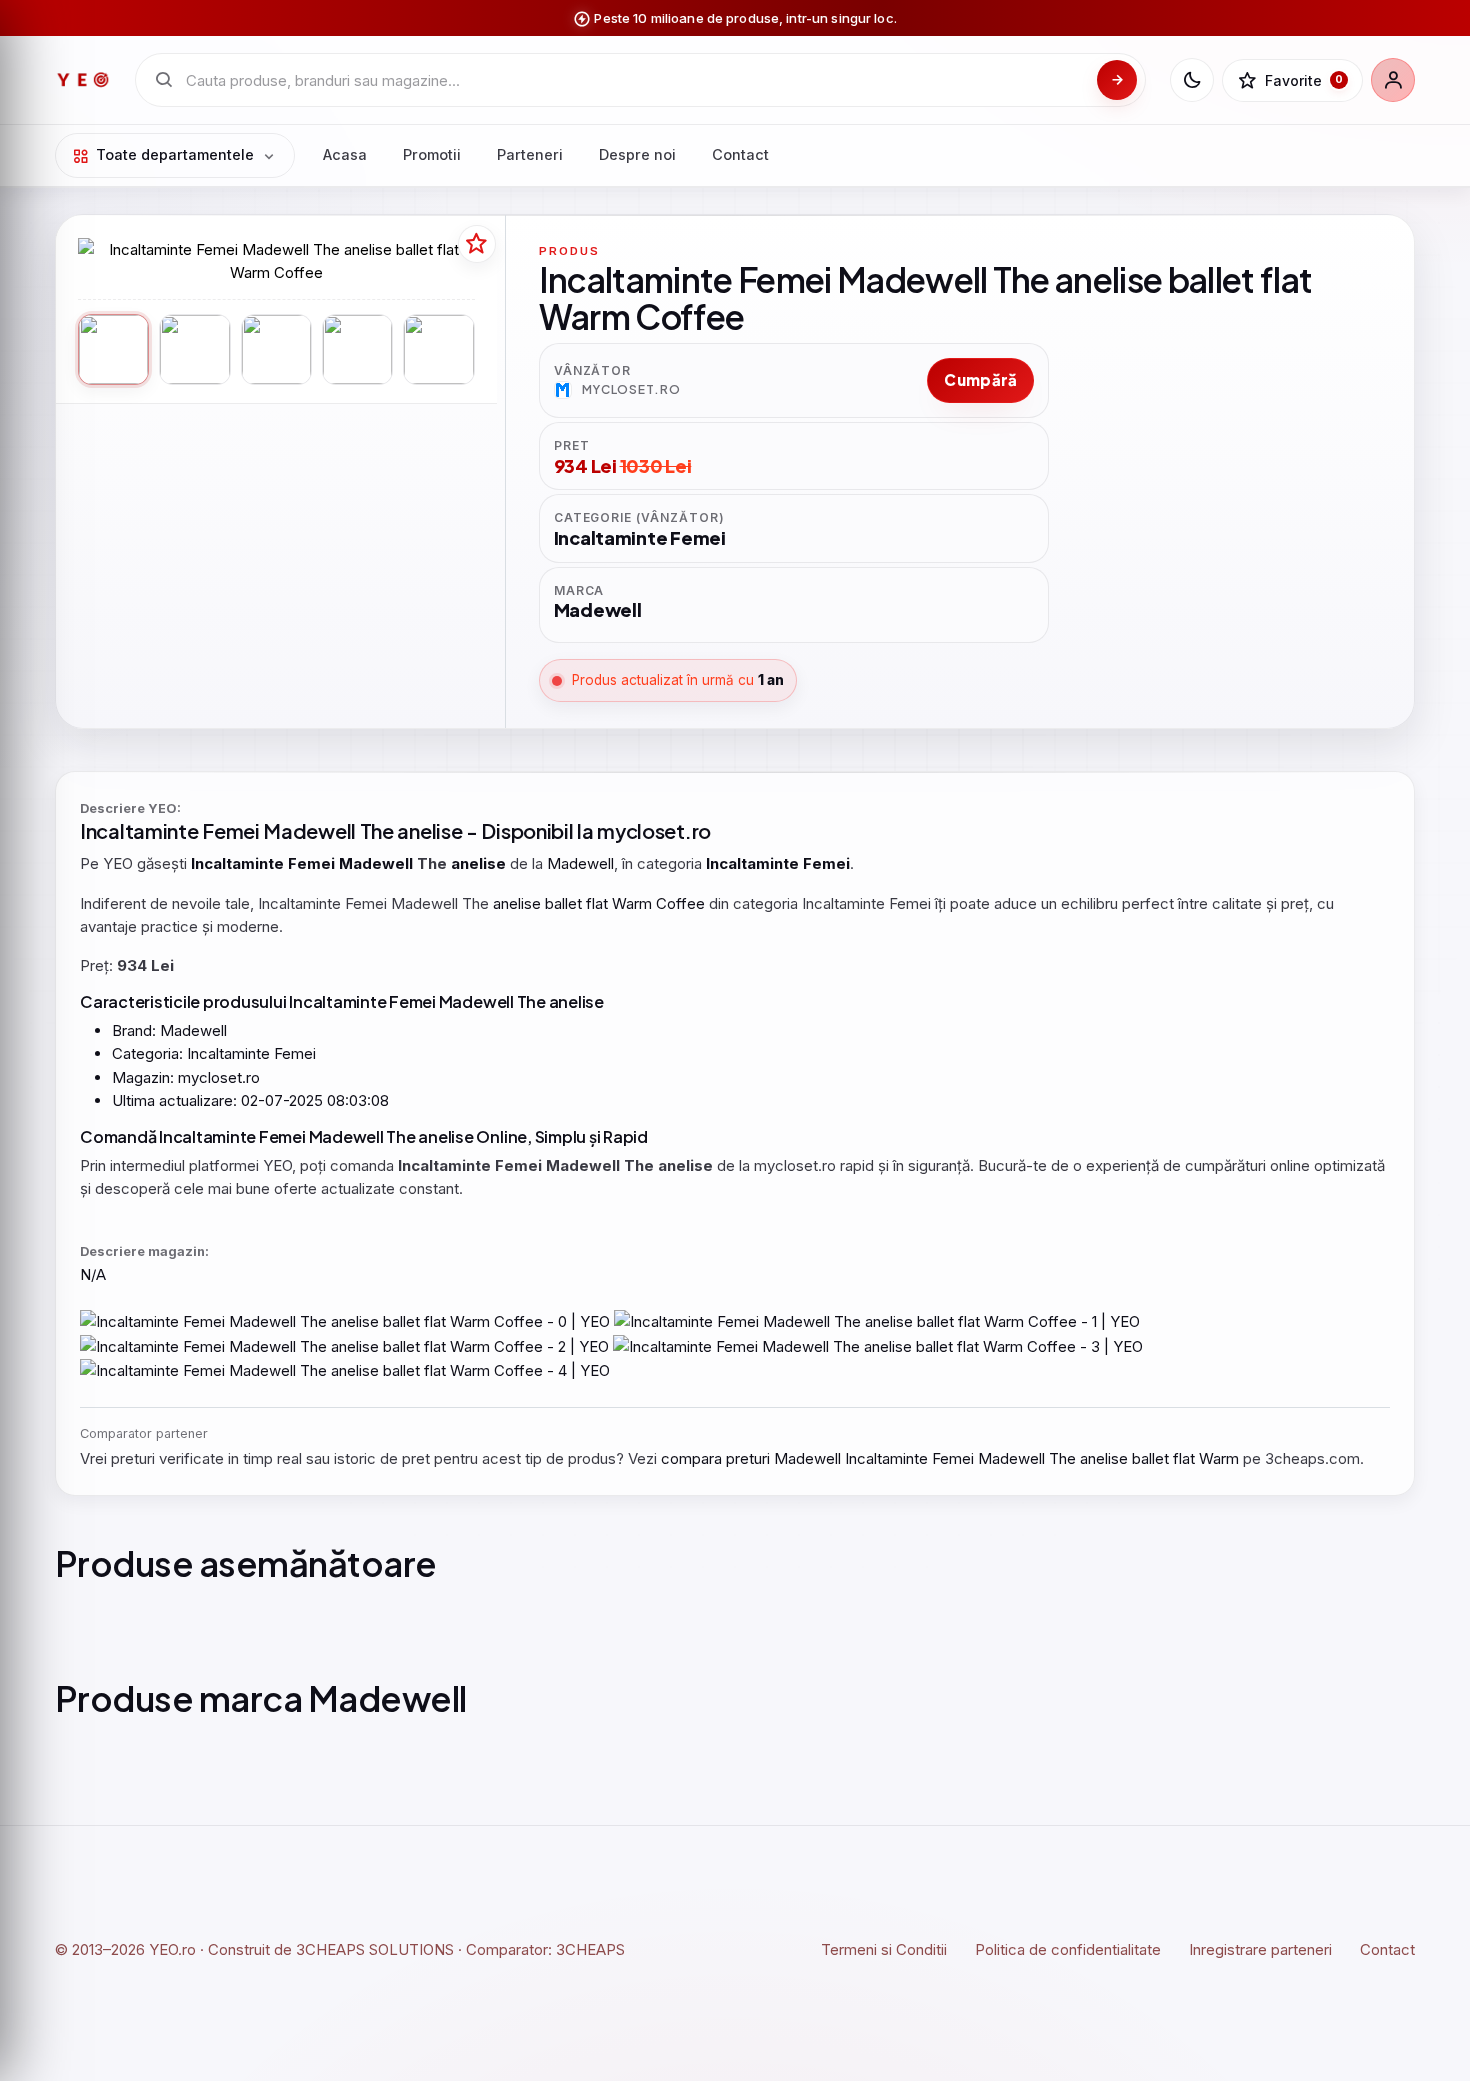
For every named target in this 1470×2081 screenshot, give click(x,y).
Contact (740, 154)
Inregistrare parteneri (1260, 1949)
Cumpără (980, 379)
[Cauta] (1117, 80)
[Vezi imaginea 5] (438, 349)
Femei (231, 830)
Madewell (309, 830)
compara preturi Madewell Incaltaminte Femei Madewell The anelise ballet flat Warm (950, 1458)
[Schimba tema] (1192, 80)
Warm (632, 903)
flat (597, 903)
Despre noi (637, 154)
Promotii (432, 154)
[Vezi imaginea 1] (113, 349)
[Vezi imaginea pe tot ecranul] (276, 261)
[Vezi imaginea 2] (194, 349)
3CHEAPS (590, 1949)
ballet (563, 903)
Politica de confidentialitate (1068, 1949)
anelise (429, 830)
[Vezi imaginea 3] (276, 349)
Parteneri (530, 154)
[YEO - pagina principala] (83, 80)
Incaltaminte (139, 830)
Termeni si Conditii (884, 1949)
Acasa (345, 154)
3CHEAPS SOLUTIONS (375, 1949)
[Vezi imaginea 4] (357, 349)
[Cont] (1393, 80)
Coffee (680, 903)
